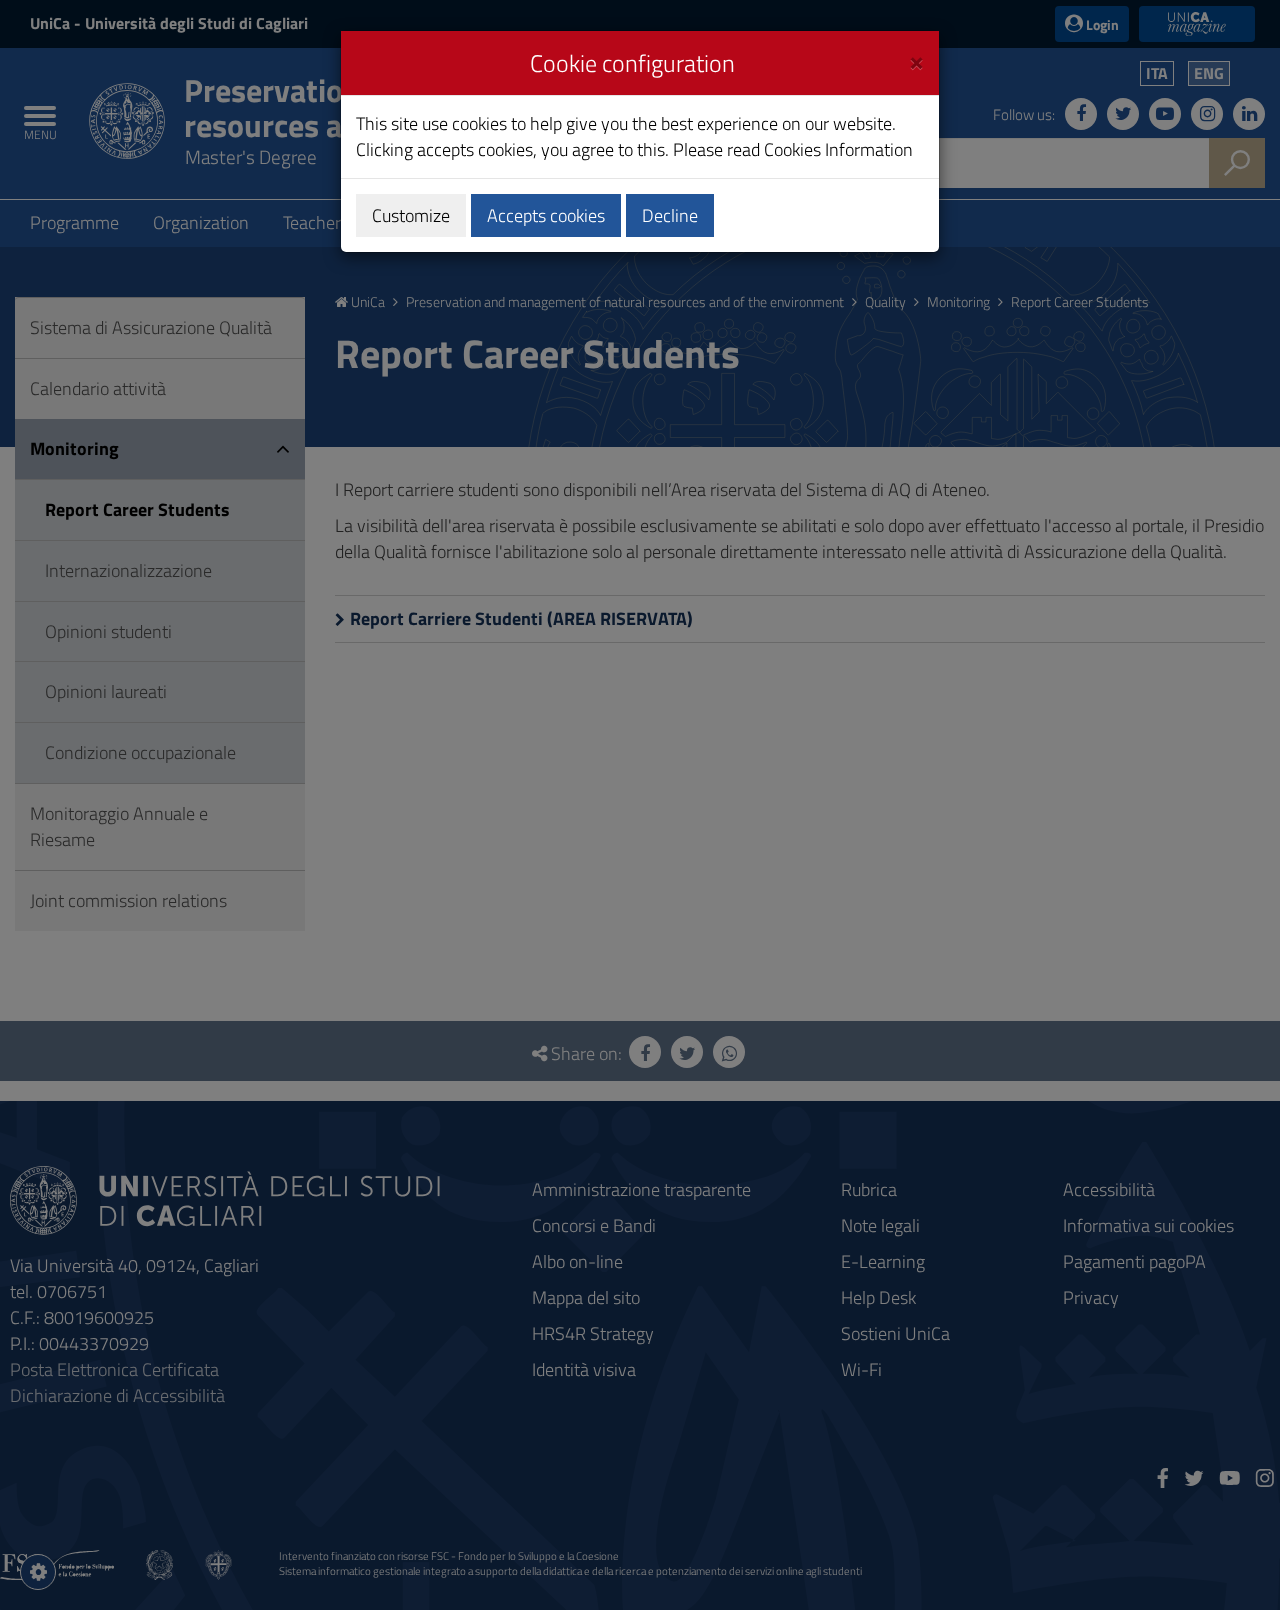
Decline (670, 215)
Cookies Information (838, 149)
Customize (411, 215)
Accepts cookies (546, 215)
